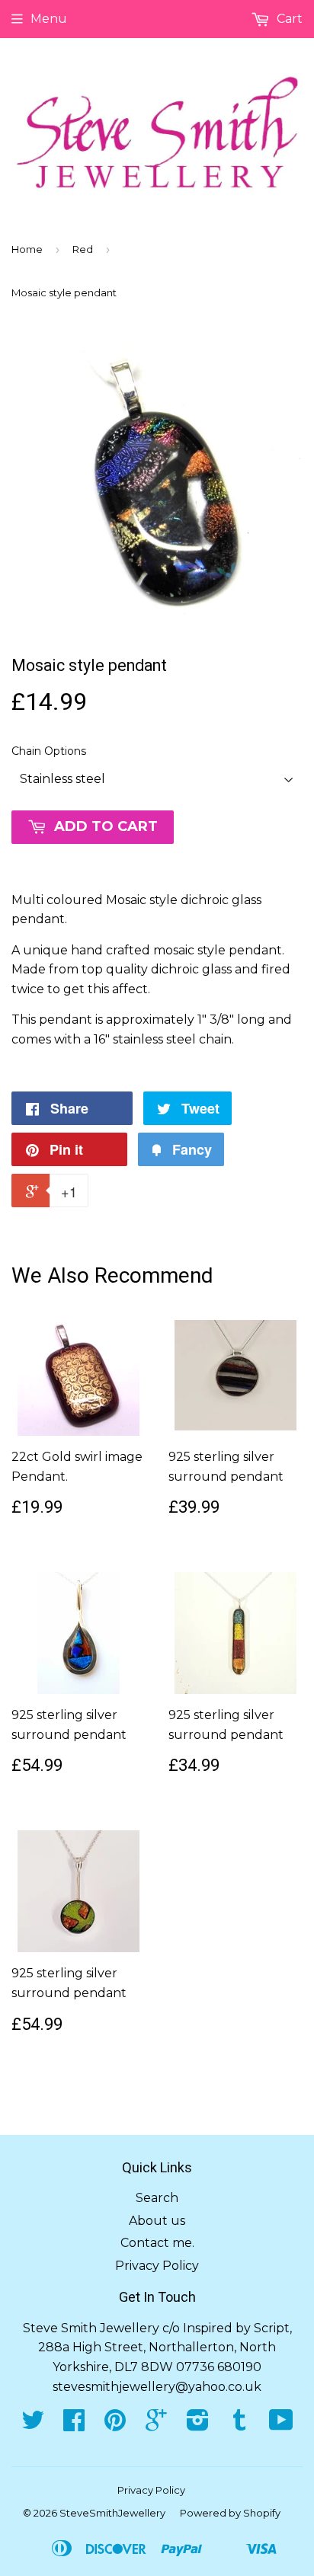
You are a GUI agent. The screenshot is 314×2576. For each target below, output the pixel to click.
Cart (288, 19)
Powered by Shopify (230, 2513)
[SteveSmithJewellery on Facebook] (74, 2425)
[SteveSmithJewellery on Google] (156, 2425)
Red (83, 249)
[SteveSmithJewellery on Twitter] (33, 2425)
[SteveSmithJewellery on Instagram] (198, 2425)
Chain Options (49, 751)
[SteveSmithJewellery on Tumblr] (239, 2425)
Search (157, 2198)
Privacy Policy (157, 2266)
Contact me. (157, 2243)
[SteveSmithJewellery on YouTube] (281, 2425)
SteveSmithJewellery (112, 2513)
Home (27, 249)
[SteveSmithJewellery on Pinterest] (115, 2425)
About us (157, 2221)
